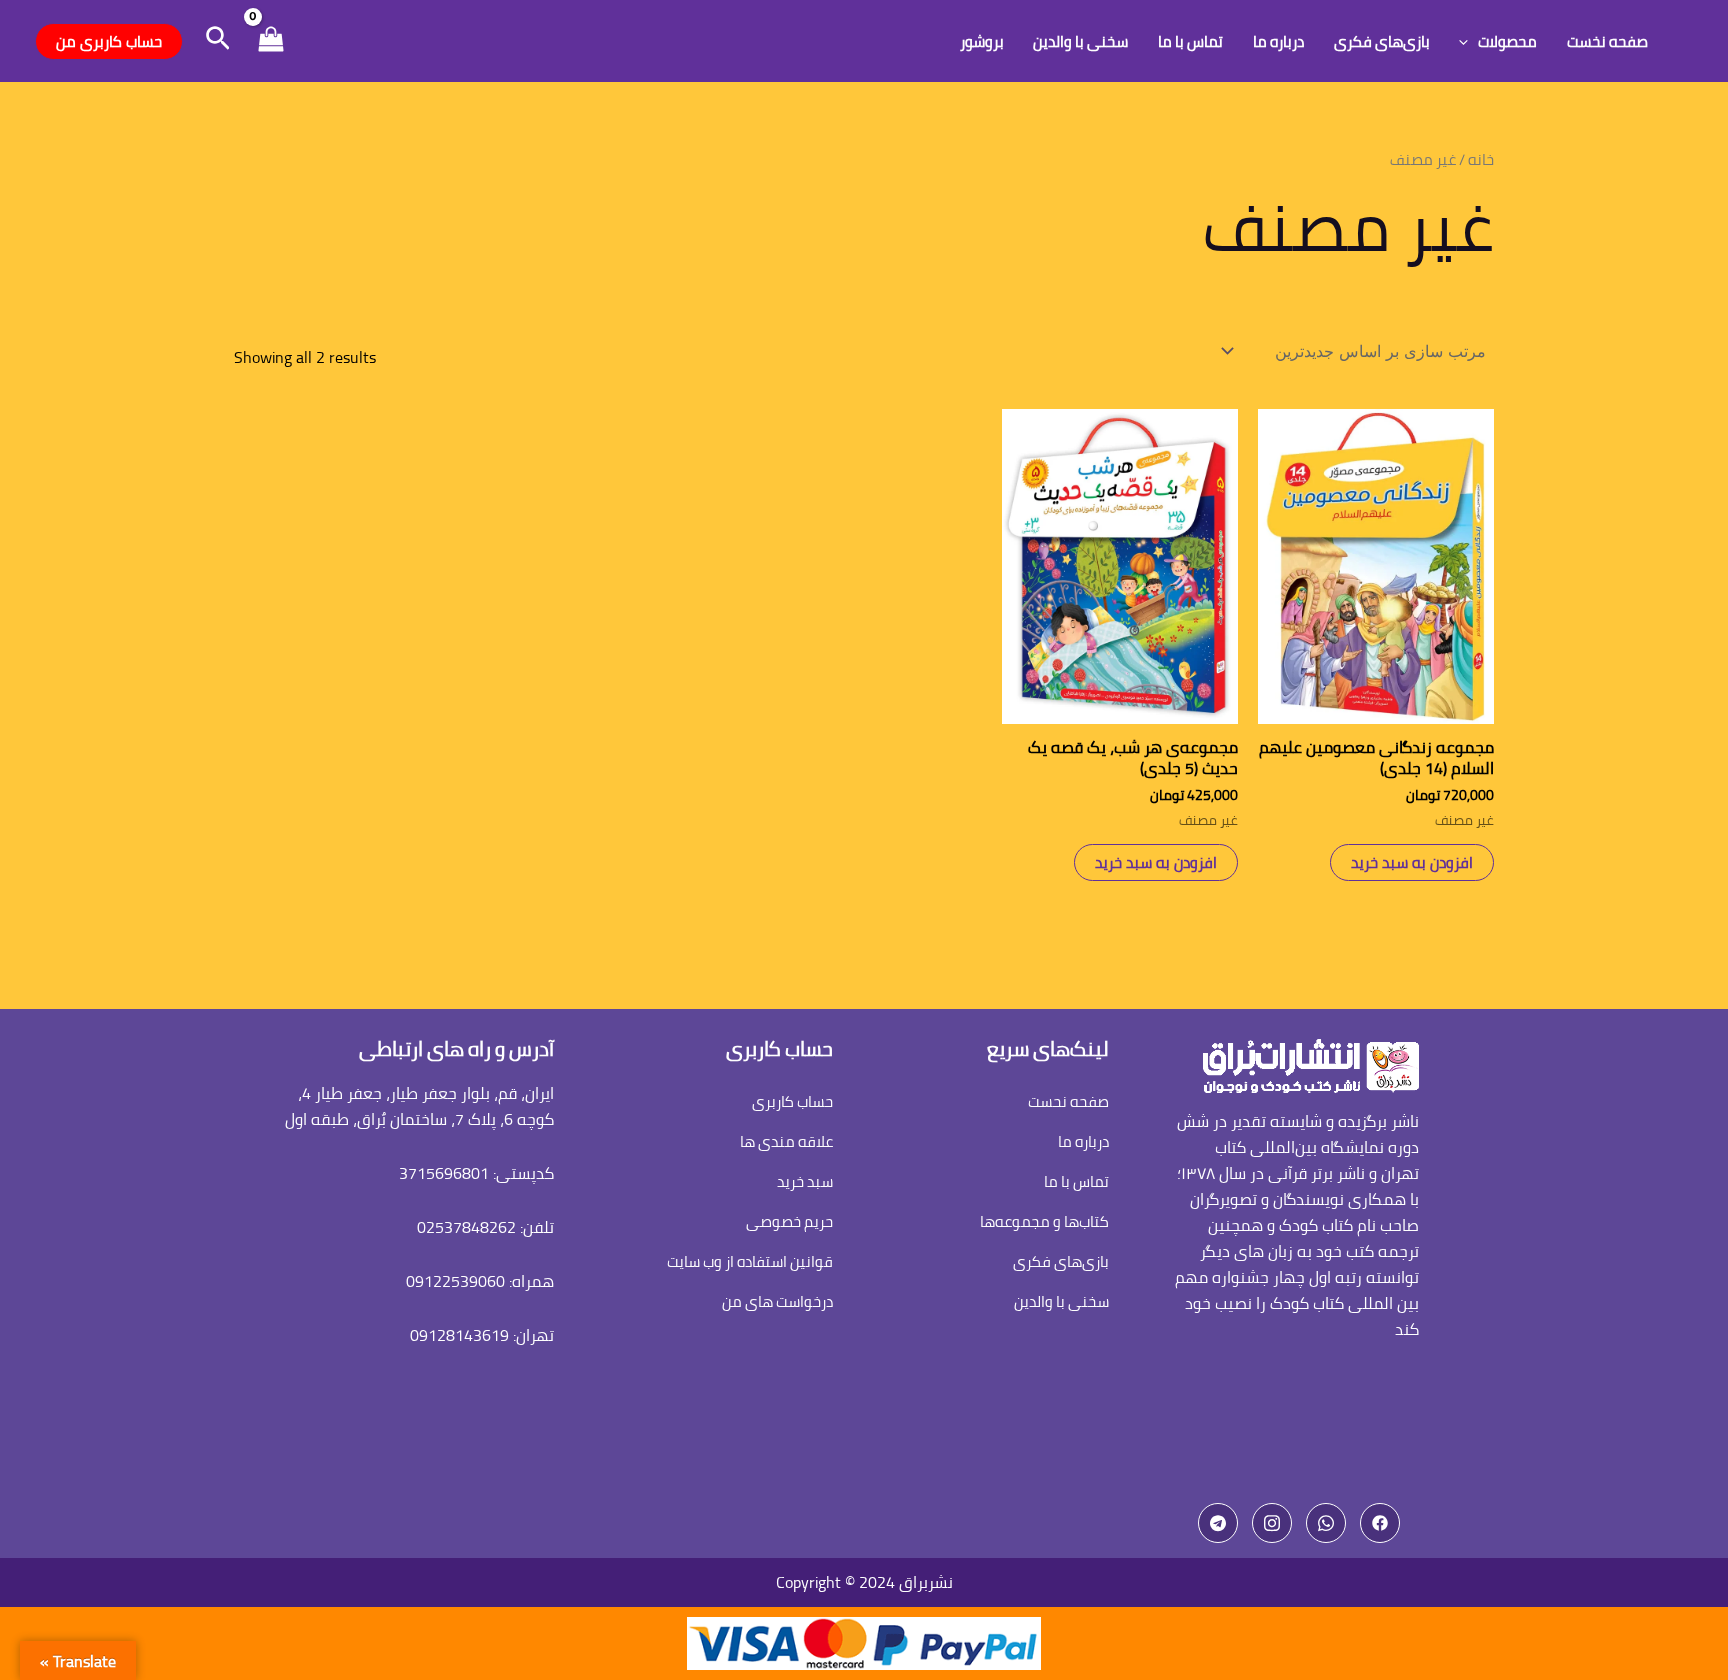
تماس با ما (1190, 41)
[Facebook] (1380, 1523)
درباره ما (1278, 41)
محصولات (1507, 41)
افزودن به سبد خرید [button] (1412, 862)
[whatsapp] (1326, 1523)
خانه (1481, 159)
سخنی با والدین (1080, 41)
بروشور (982, 41)
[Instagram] (1272, 1523)
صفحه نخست (1607, 41)
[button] (216, 41)
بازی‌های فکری (1382, 41)
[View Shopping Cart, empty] (270, 41)
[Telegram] (1218, 1523)
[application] (1468, 41)
